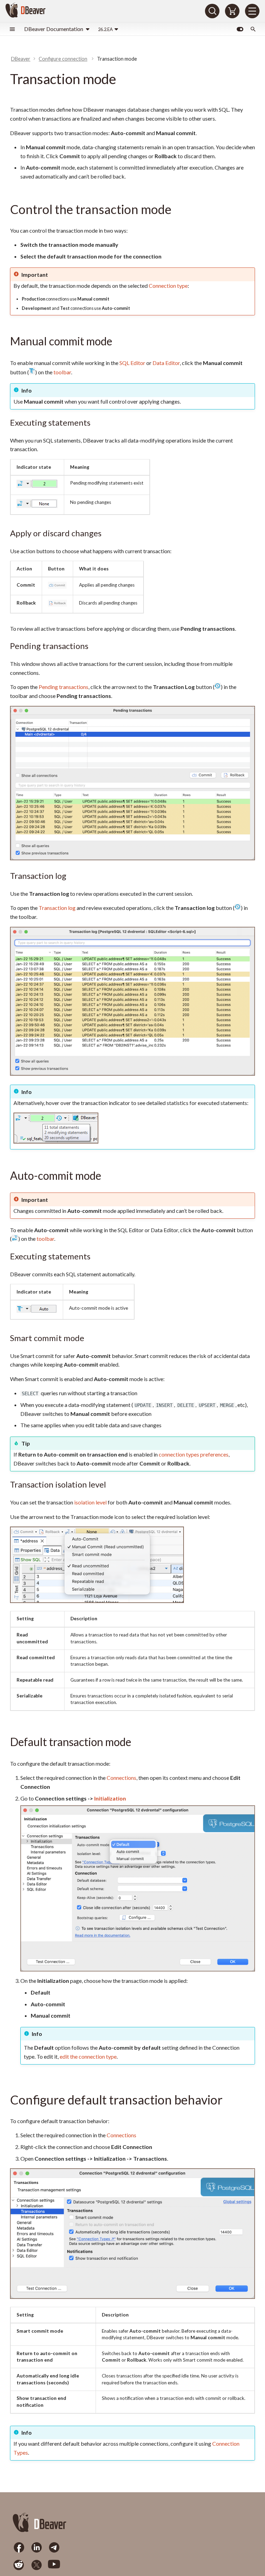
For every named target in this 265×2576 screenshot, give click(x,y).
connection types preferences (194, 1454)
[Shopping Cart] (232, 11)
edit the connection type (88, 2056)
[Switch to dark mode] (240, 29)
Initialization (110, 1798)
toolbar (62, 372)
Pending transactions (63, 687)
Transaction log (57, 908)
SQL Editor (132, 363)
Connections (121, 1778)
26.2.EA (105, 29)
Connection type (168, 286)
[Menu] (252, 11)
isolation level (90, 1502)
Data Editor (166, 363)
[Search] (212, 11)
